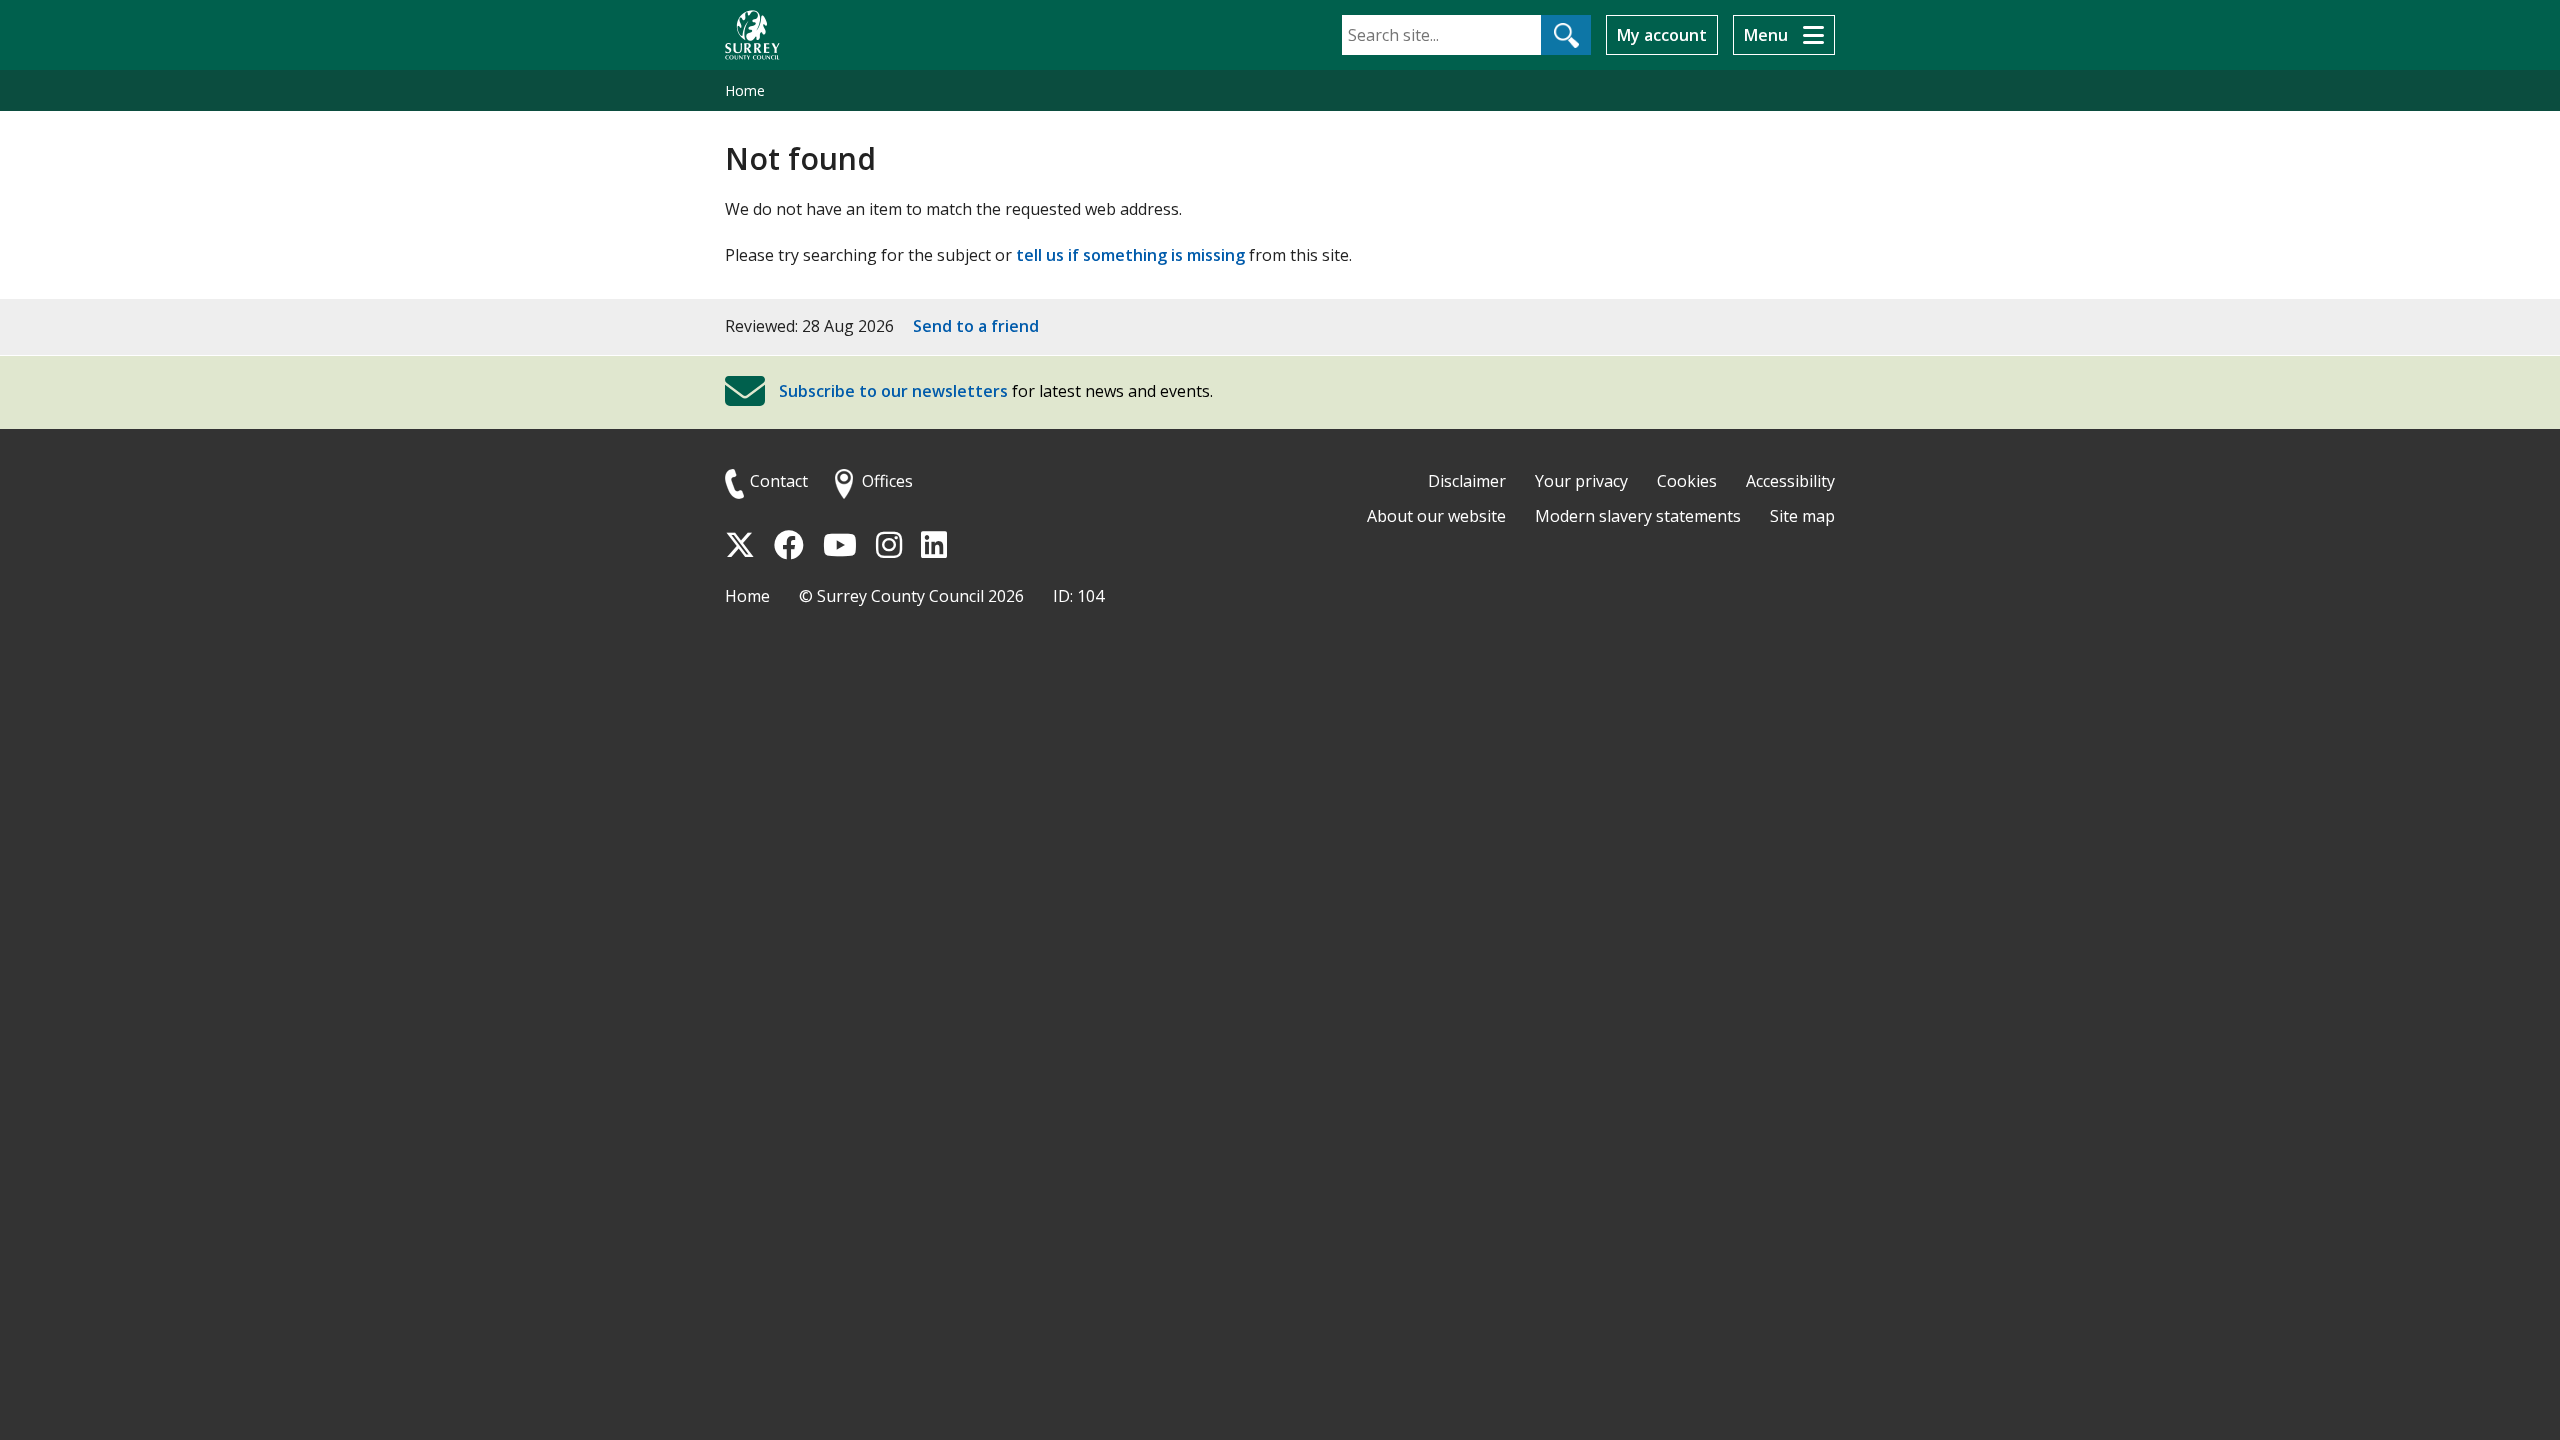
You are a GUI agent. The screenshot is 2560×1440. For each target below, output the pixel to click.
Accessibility (1790, 481)
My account (1662, 35)
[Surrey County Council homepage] (752, 35)
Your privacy (1581, 481)
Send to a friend (976, 326)
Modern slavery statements (1638, 516)
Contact (779, 481)
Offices (887, 481)
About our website (1436, 516)
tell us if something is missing (1130, 255)
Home (745, 90)
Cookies (1687, 481)
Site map (1802, 516)
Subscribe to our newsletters (893, 391)
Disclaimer (1467, 481)
